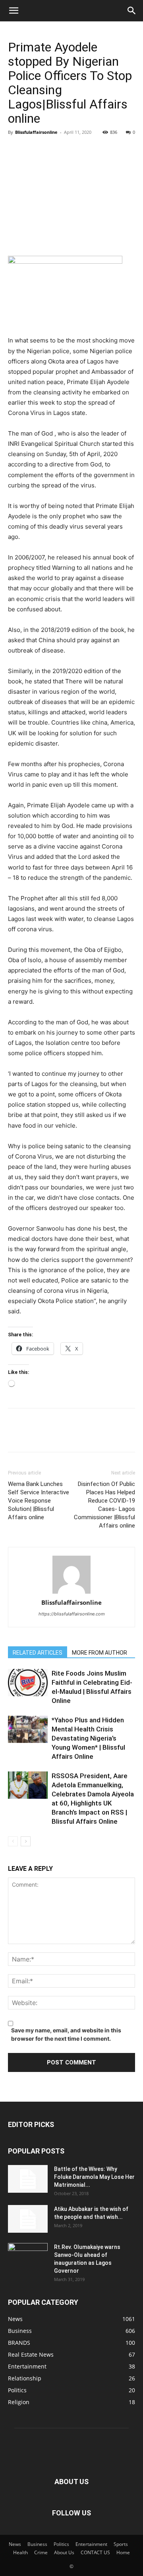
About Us (64, 2552)
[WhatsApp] (71, 150)
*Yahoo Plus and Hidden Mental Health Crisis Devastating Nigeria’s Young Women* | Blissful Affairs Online (88, 1738)
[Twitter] (34, 150)
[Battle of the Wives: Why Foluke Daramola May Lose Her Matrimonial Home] (28, 2179)
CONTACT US (95, 2552)
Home (123, 2552)
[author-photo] (71, 1575)
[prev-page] (13, 1841)
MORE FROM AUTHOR (100, 1653)
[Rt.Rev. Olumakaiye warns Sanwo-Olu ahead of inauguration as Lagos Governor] (28, 2257)
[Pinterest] (52, 150)
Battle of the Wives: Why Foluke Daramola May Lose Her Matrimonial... (94, 2177)
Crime (41, 2552)
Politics (61, 2544)
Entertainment (91, 2544)
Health (20, 2552)
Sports (121, 2544)
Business (37, 2544)
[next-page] (26, 1841)
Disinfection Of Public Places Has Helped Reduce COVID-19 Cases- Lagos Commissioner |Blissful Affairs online (104, 1505)
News (15, 2544)
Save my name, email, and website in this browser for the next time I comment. (66, 2034)
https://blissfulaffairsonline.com (72, 1614)
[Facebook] (16, 150)
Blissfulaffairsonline (36, 132)
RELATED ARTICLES (38, 1653)
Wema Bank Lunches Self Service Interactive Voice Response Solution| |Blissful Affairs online (39, 1501)
